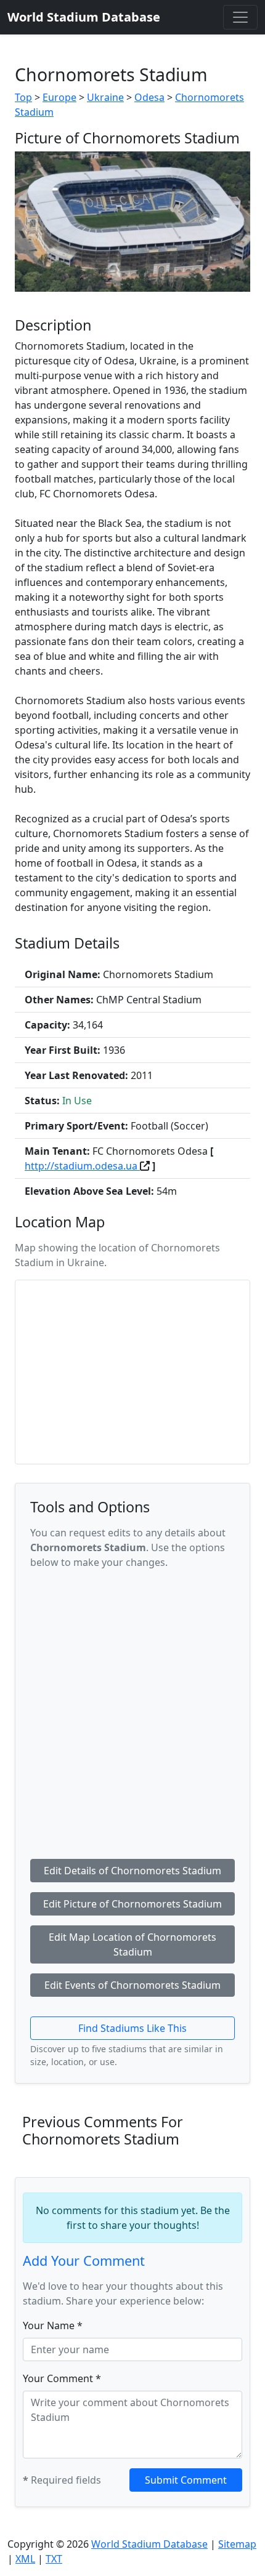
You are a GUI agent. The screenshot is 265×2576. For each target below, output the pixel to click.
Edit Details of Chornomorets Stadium (132, 1871)
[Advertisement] (132, 1712)
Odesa (149, 97)
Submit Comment (186, 2480)
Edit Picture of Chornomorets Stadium (132, 1904)
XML (25, 2559)
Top (23, 97)
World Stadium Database (149, 2544)
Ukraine (105, 97)
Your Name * (53, 2325)
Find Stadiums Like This (132, 2028)
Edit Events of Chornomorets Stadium (132, 1985)
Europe (59, 97)
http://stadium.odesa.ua (82, 1166)
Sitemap (237, 2544)
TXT (54, 2559)
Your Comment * (62, 2378)
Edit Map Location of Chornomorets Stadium (132, 1944)
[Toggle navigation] (240, 17)
